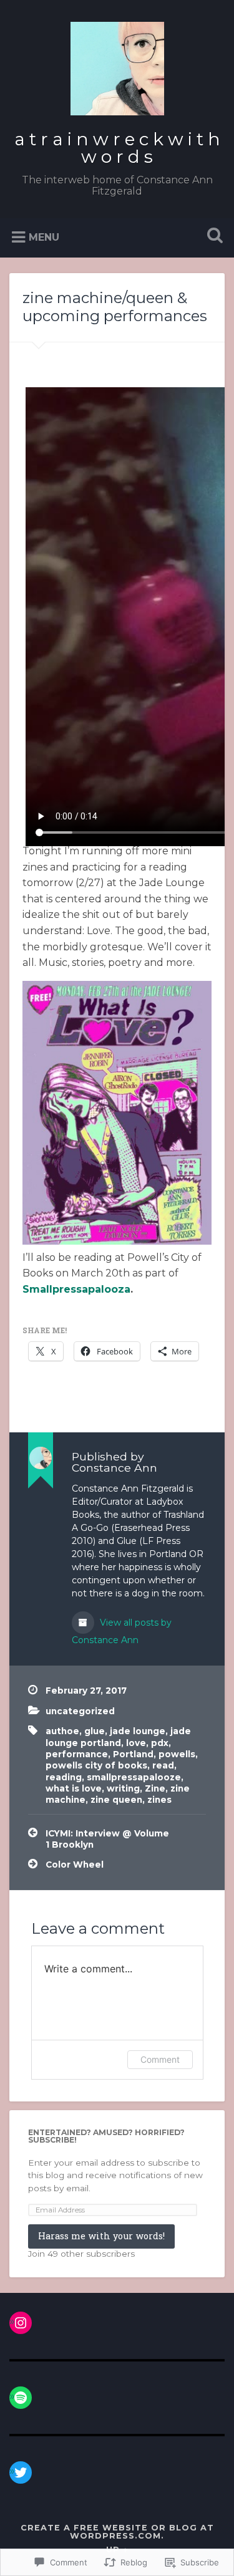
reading (64, 1777)
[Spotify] (21, 2398)
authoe (62, 1731)
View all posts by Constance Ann (122, 1631)
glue (95, 1731)
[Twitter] (21, 2472)
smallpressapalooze (134, 1777)
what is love (74, 1788)
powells (177, 1754)
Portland (133, 1754)
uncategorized (80, 1711)
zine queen (116, 1800)
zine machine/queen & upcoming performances (117, 307)
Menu (44, 237)
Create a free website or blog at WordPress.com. (117, 2532)
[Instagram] (21, 2323)
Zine (155, 1788)
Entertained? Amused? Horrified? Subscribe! (106, 2136)
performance (77, 1754)
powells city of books (96, 1765)
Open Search (212, 237)
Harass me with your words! (101, 2236)
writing (123, 1788)
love (136, 1743)
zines (159, 1800)
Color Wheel (76, 1864)
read (163, 1765)
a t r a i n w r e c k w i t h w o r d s (117, 148)
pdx (160, 1743)
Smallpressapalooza (76, 1289)
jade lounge (138, 1731)
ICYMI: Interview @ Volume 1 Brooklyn (107, 1839)
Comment (160, 2059)
